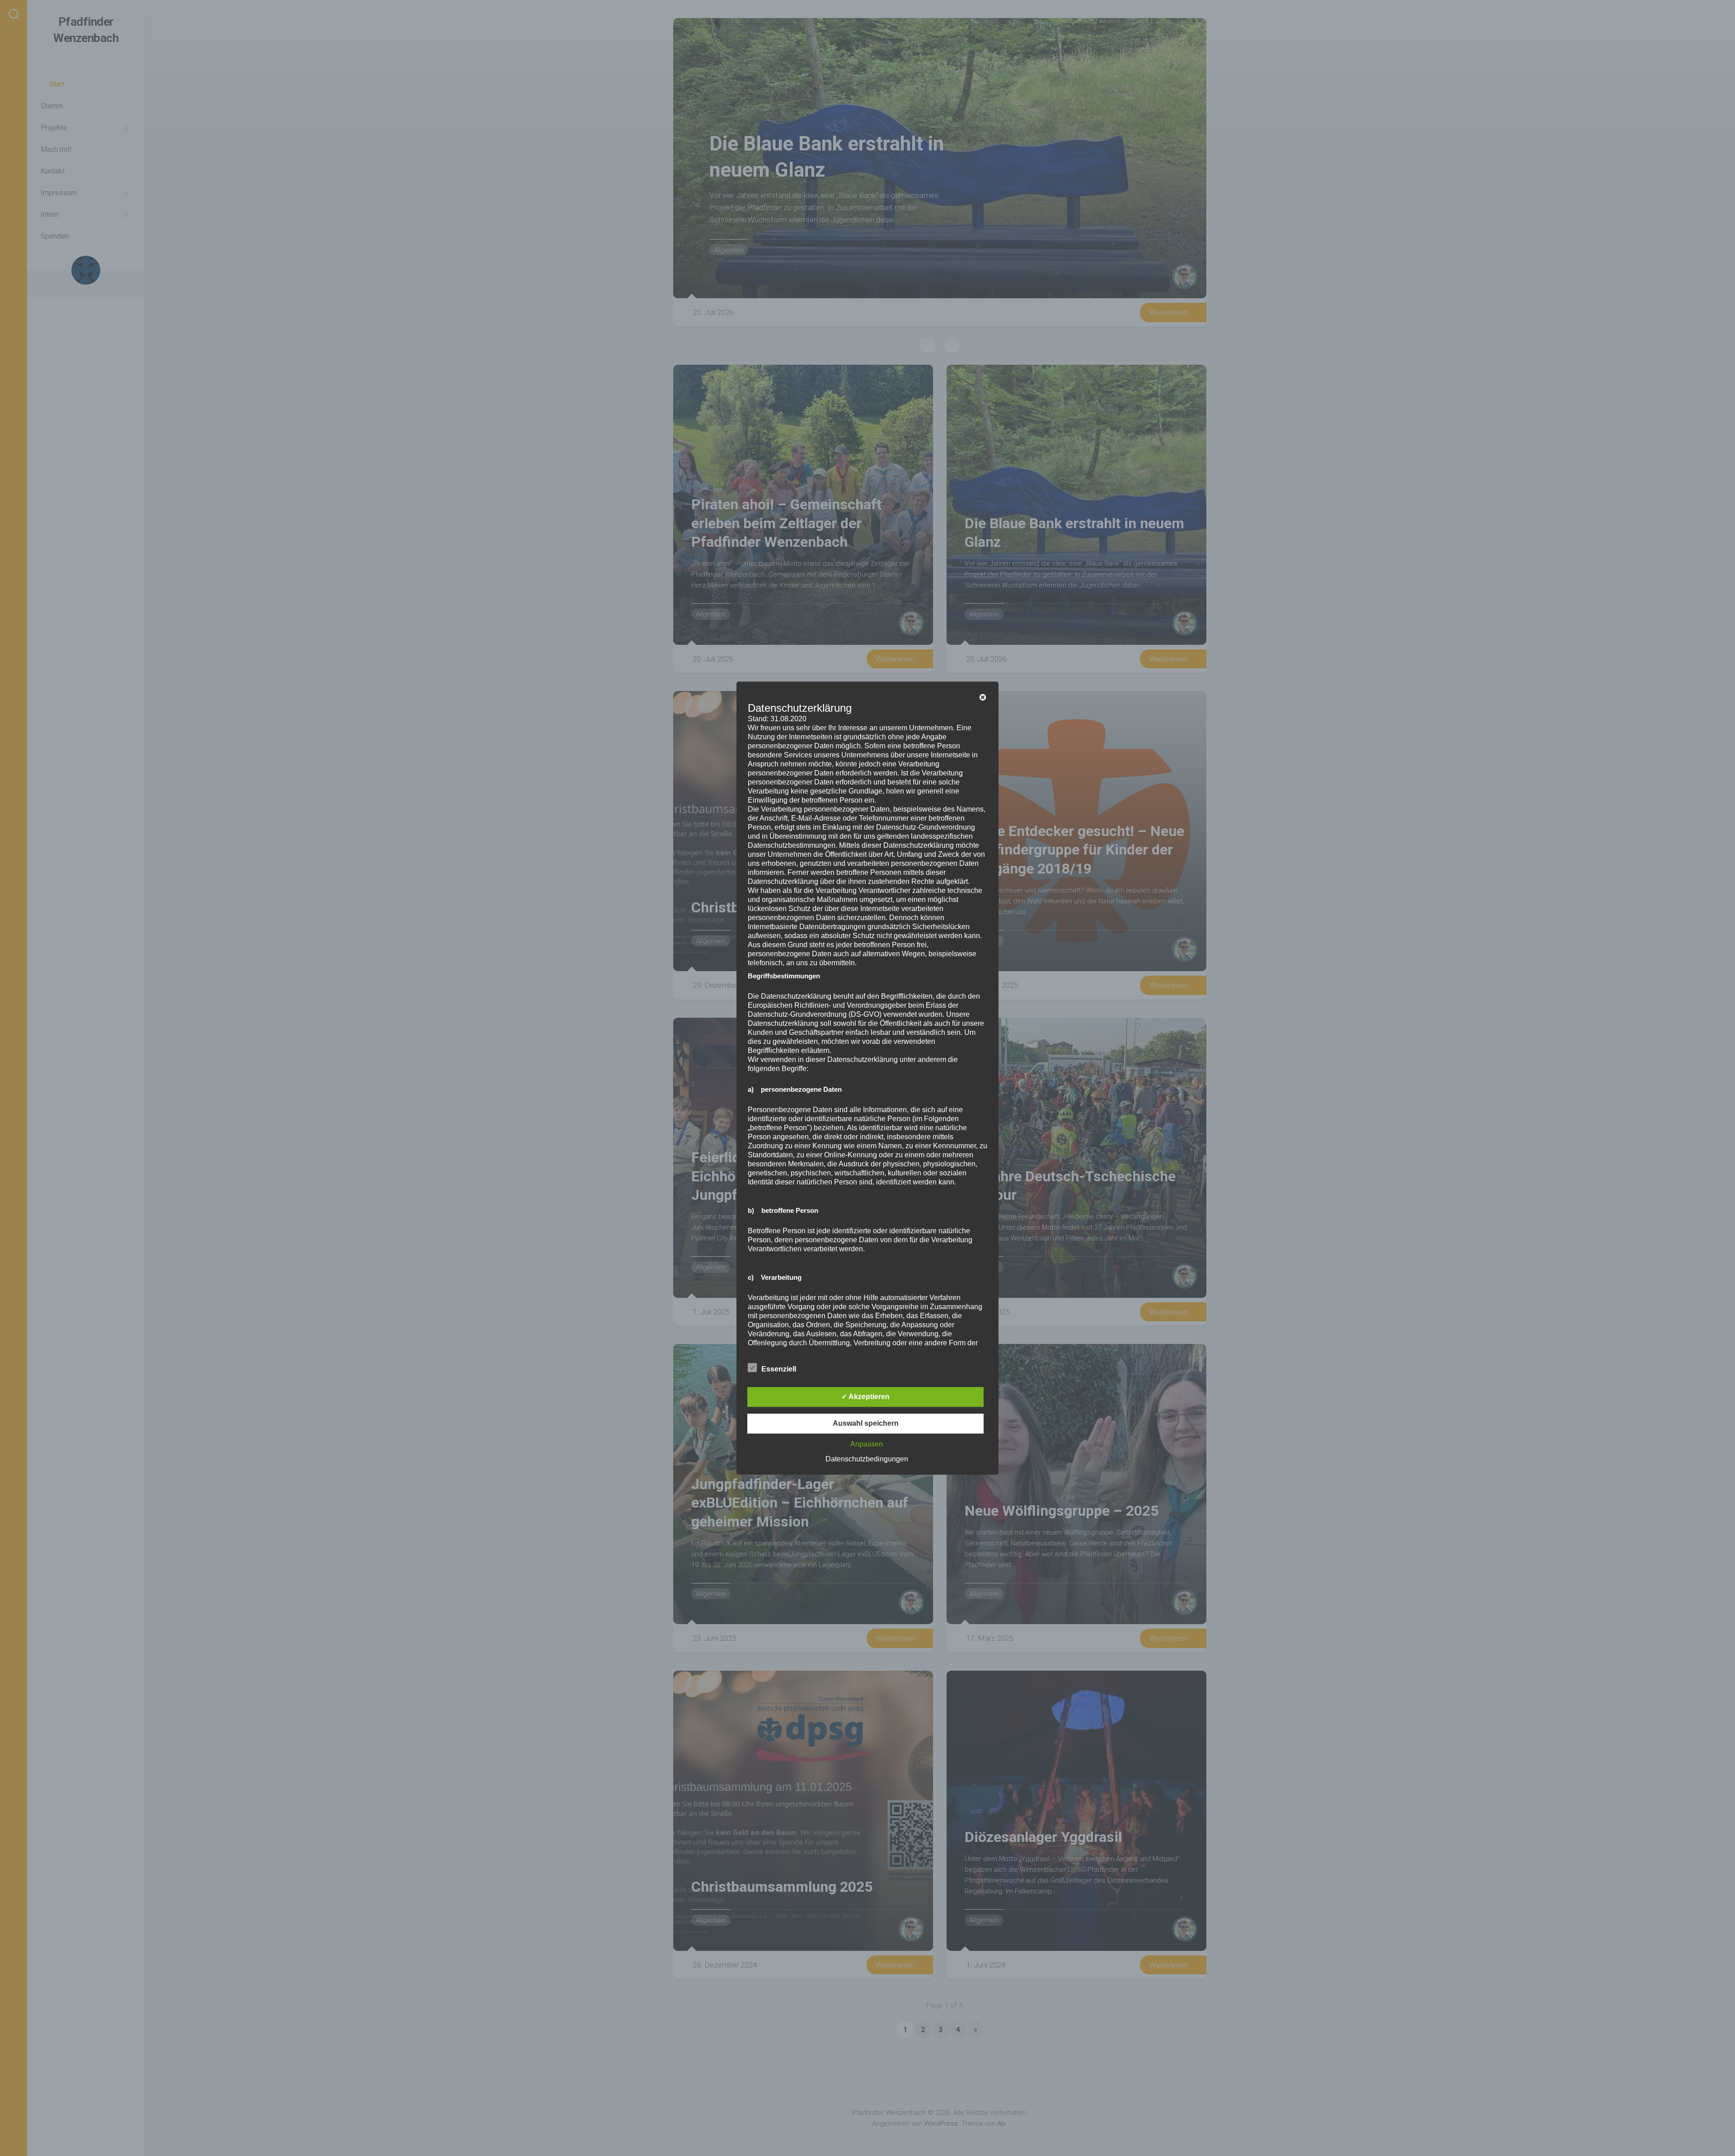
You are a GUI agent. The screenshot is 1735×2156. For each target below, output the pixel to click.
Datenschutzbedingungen (867, 1459)
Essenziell (779, 1369)
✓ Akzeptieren (865, 1397)
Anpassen (867, 1444)
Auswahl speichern (866, 1423)
